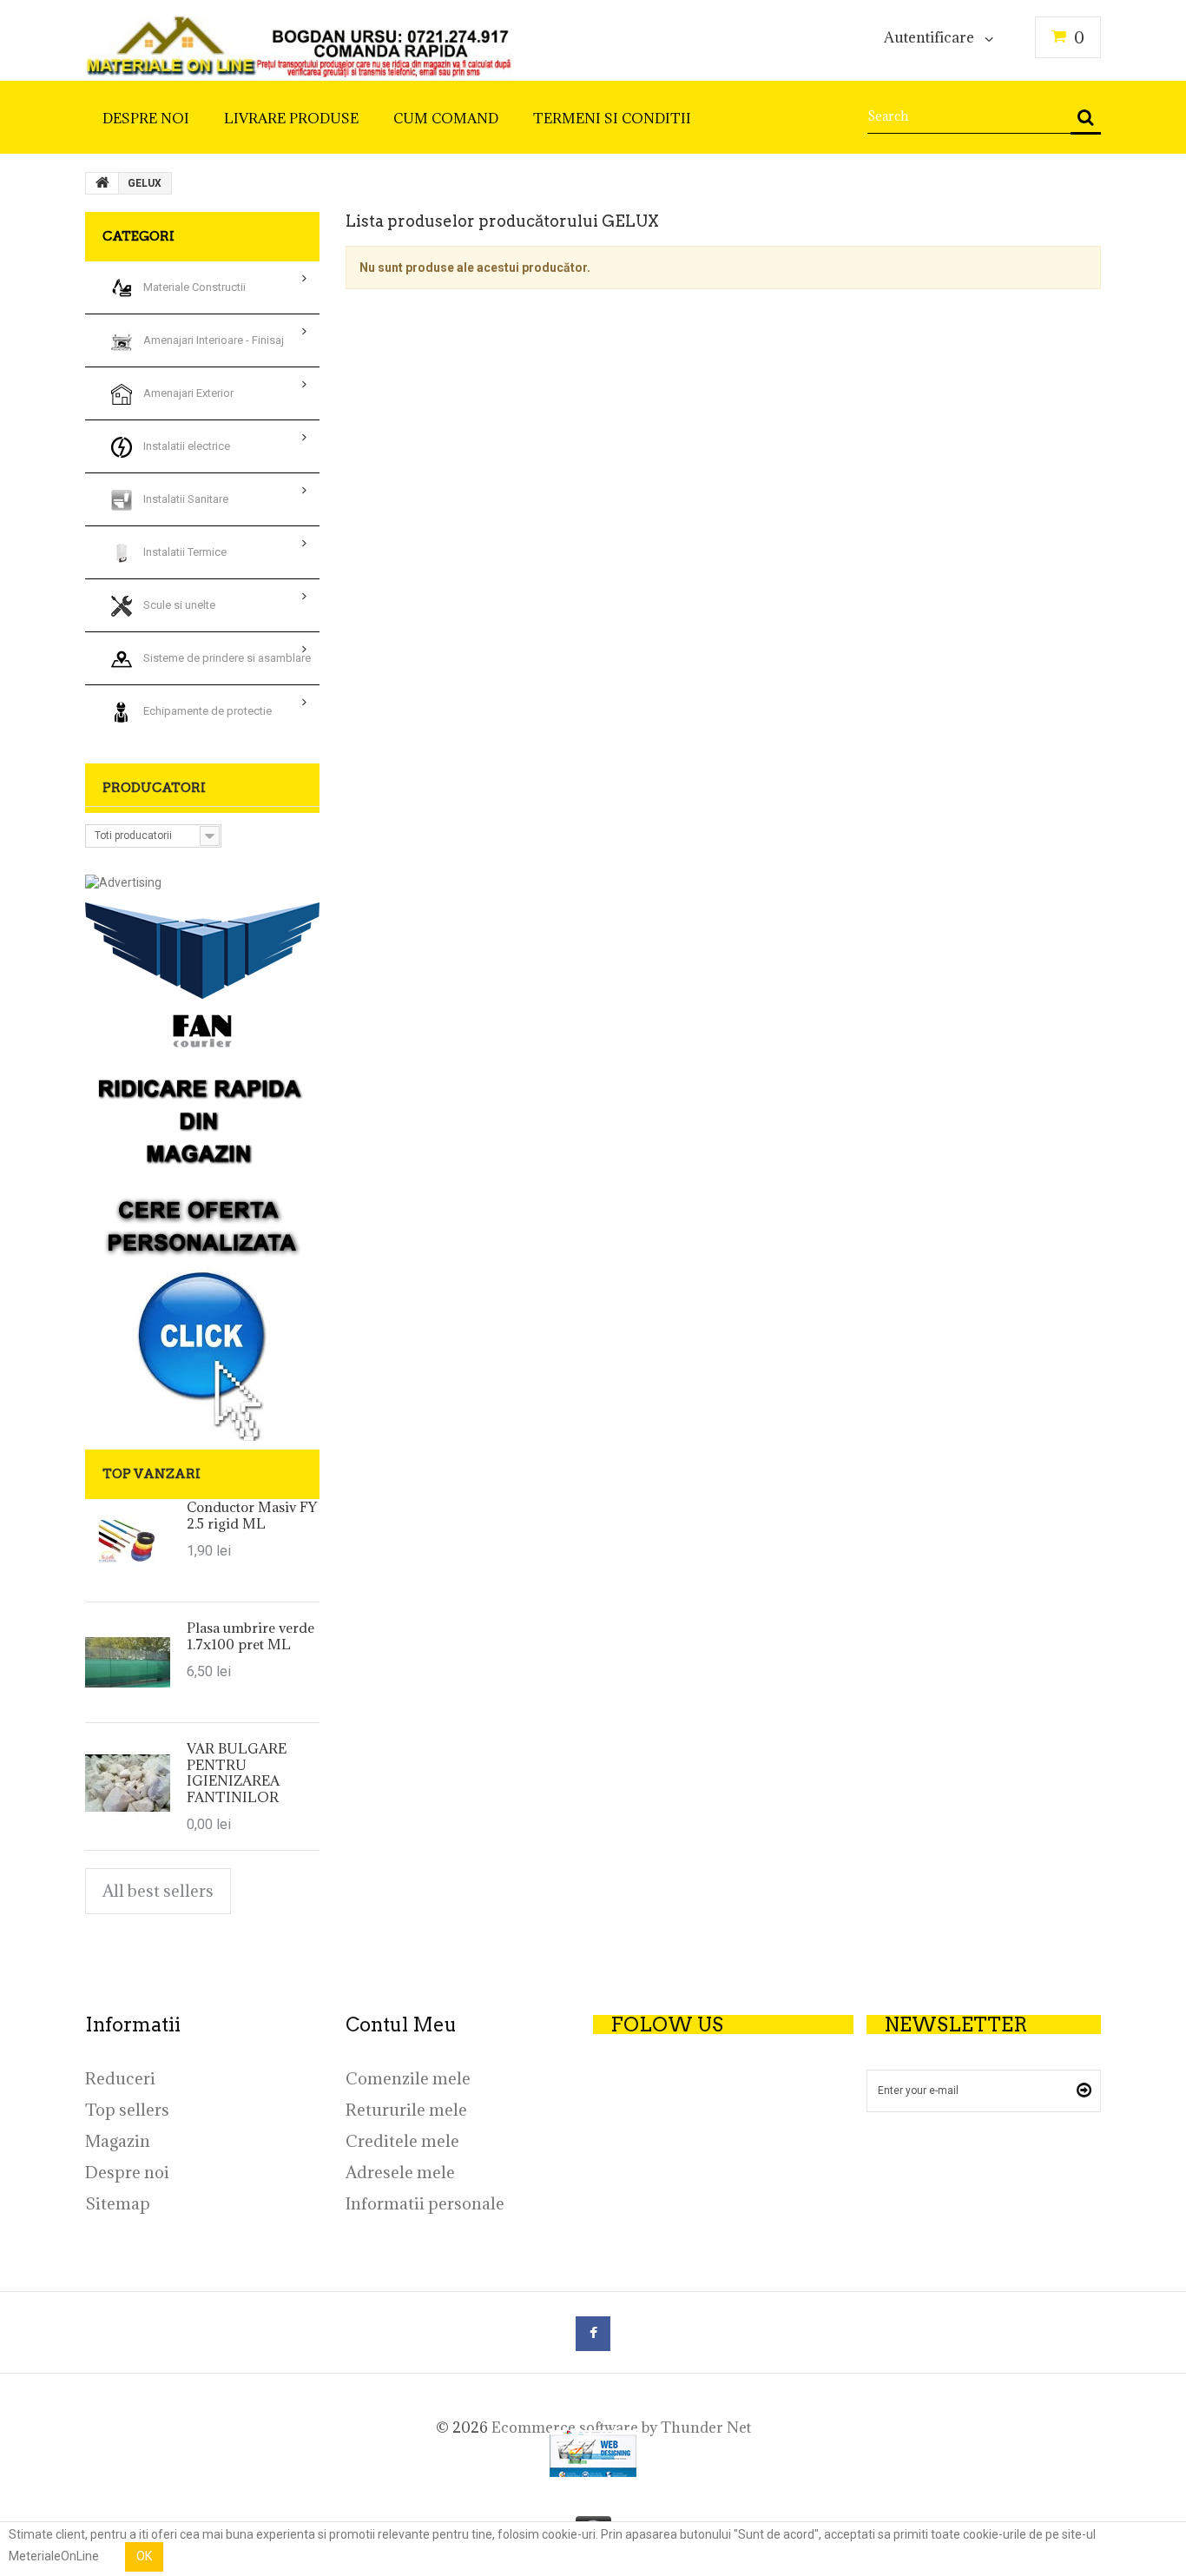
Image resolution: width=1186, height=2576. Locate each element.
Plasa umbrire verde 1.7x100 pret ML (250, 1635)
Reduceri (120, 2078)
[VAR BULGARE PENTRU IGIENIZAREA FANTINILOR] (128, 1783)
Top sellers (127, 2110)
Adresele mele (400, 2172)
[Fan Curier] (202, 975)
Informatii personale (425, 2203)
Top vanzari (152, 1474)
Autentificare (929, 38)
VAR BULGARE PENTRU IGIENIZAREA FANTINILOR (237, 1772)
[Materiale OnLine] (299, 41)
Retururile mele (406, 2110)
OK (144, 2556)
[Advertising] (123, 882)
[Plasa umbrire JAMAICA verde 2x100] (128, 1662)
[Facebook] (593, 2334)
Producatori (154, 788)
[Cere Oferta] (202, 1248)
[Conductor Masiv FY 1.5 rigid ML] (128, 1542)
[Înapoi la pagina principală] (102, 183)
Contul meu (401, 2024)
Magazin (118, 2141)
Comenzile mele (408, 2078)
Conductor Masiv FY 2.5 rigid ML (252, 1515)
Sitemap (118, 2203)
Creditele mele (402, 2141)
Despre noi (127, 2172)
